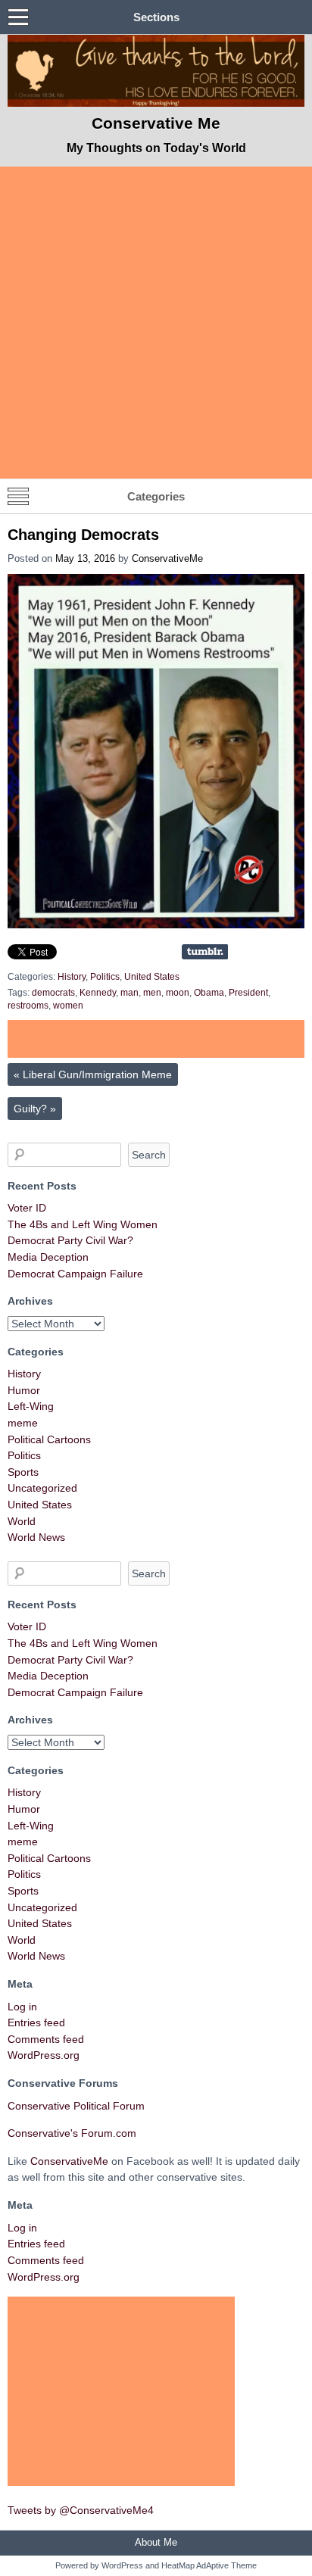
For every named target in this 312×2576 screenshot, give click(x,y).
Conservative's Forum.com (72, 2133)
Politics (105, 977)
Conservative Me (156, 123)
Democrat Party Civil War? (70, 1240)
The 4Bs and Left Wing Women (83, 1224)
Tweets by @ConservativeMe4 (81, 2510)
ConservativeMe (167, 558)
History (72, 977)
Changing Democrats (83, 535)
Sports (23, 1472)
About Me (156, 2542)
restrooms (28, 1006)
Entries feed (36, 2022)
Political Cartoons (49, 1439)
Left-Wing (31, 1406)
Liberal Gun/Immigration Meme (93, 1074)
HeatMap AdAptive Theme (209, 2565)
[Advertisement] (156, 323)
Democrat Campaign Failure (75, 1274)
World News (36, 1537)
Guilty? (35, 1109)
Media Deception (48, 1257)
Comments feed (46, 2039)
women (68, 1006)
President (248, 993)
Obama (209, 993)
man (129, 993)
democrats (53, 993)
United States (152, 977)
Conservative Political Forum (76, 2106)
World (22, 1521)
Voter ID (27, 1208)
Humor (24, 1390)
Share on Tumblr (205, 952)
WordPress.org (44, 2055)
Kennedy (98, 993)
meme (23, 1423)
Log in (22, 2007)
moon (178, 993)
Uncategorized (42, 1488)
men (152, 993)
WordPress (122, 2565)
